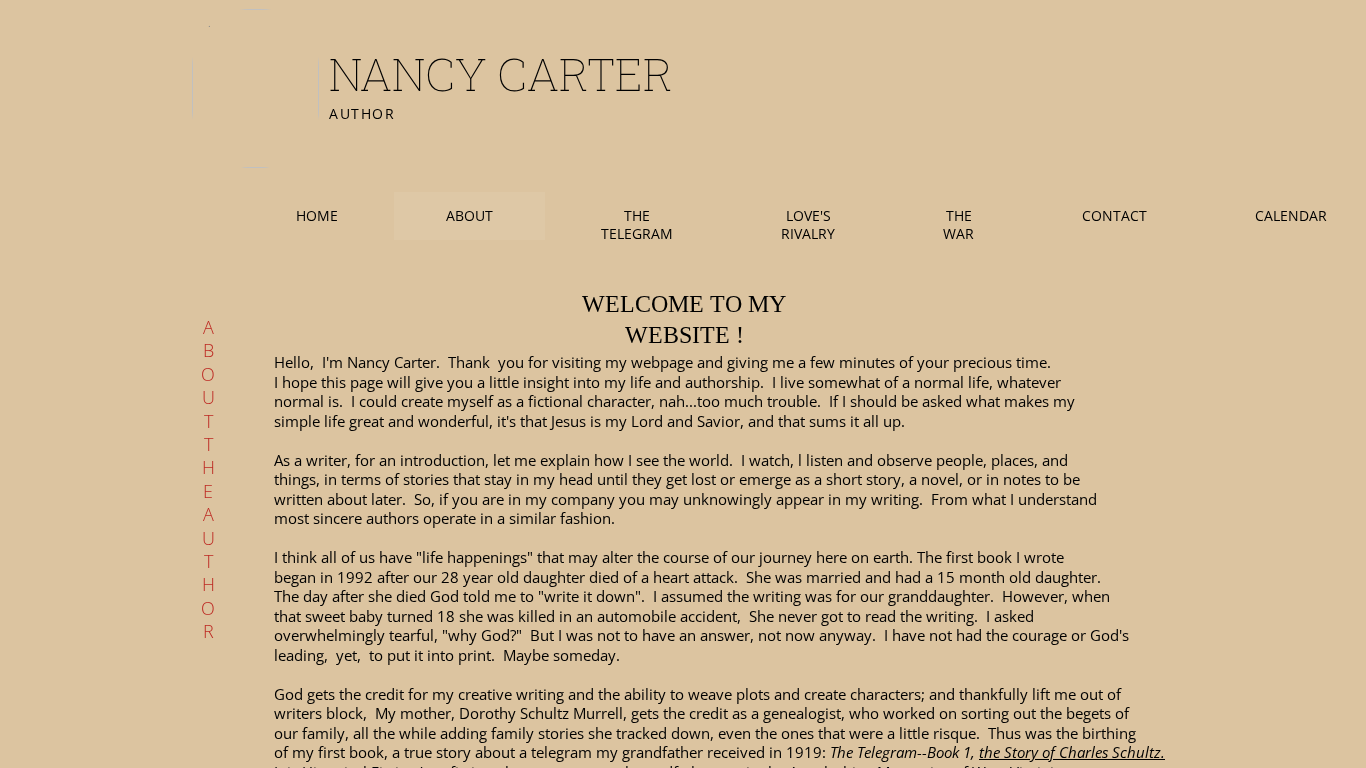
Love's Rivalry (808, 224)
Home (317, 215)
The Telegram (637, 224)
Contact (1114, 215)
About (469, 215)
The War (958, 224)
